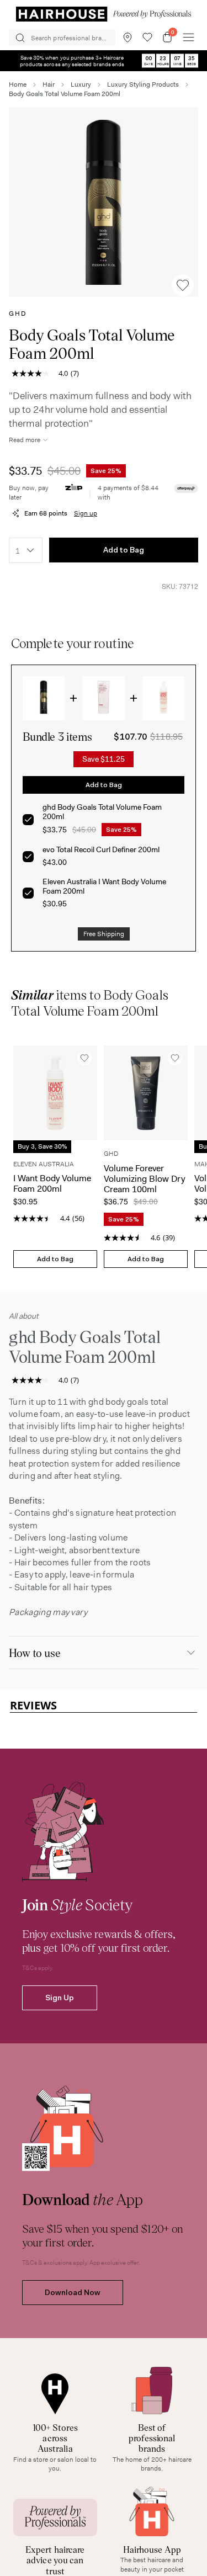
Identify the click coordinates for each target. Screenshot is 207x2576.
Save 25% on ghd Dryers (104, 60)
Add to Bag (124, 550)
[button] (104, 202)
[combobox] (26, 550)
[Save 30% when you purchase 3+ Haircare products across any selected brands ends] (104, 55)
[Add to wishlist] (183, 285)
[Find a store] (128, 38)
